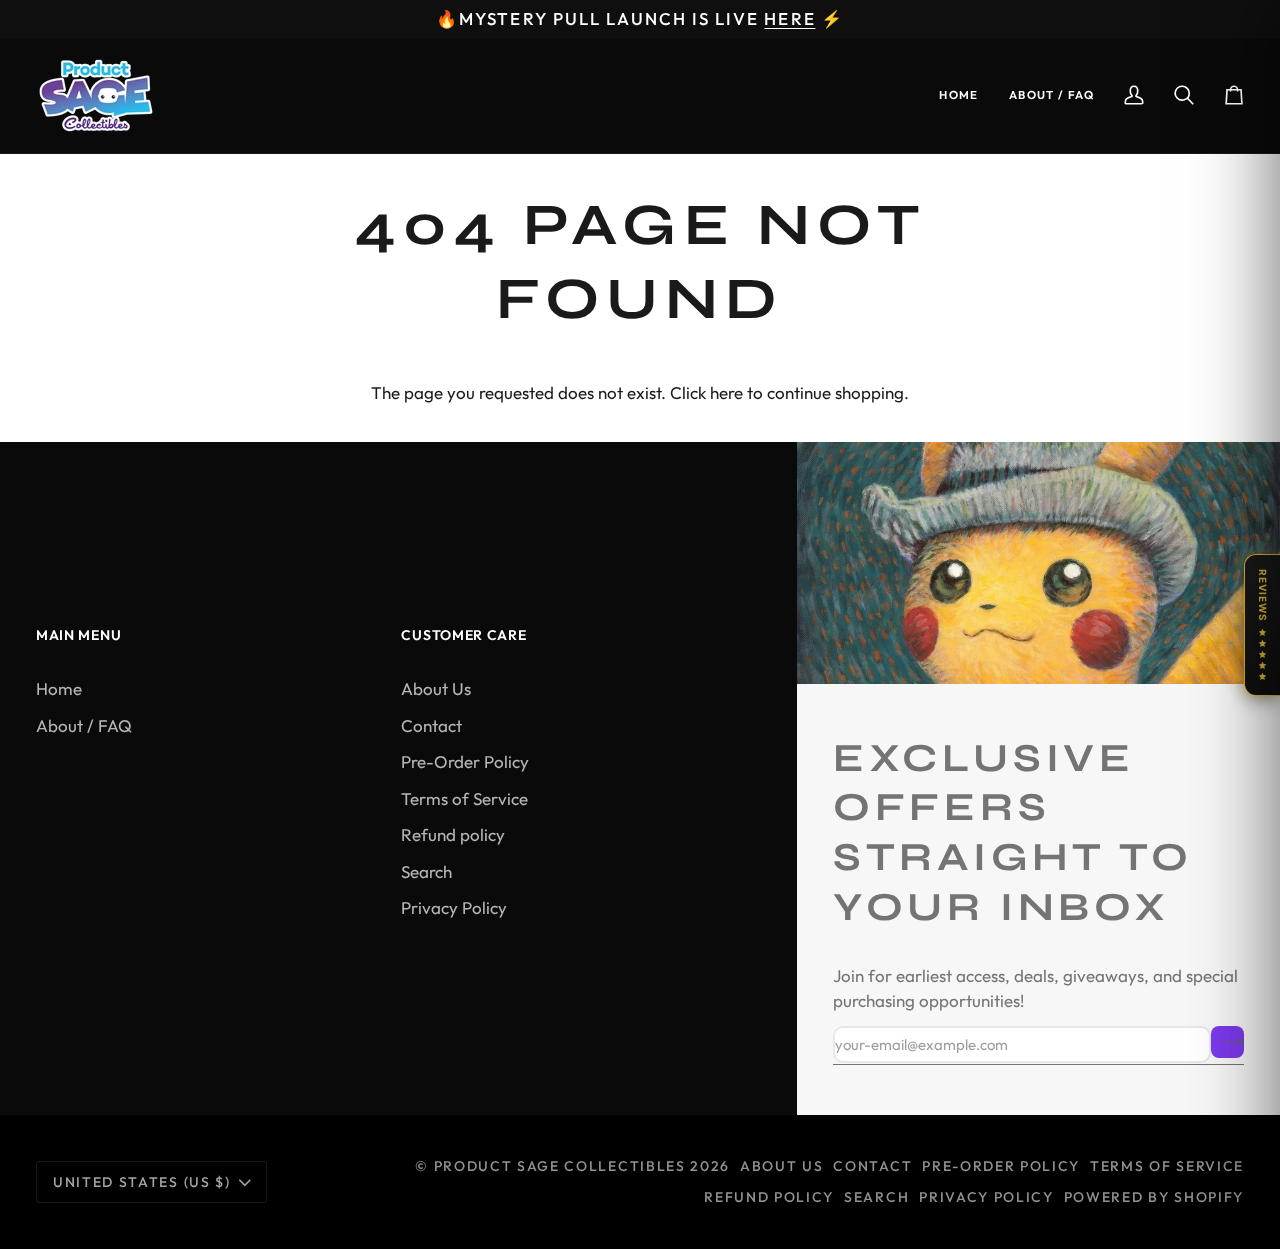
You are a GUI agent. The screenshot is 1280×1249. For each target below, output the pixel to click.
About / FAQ (84, 725)
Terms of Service (464, 798)
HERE (789, 18)
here (726, 392)
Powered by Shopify (1154, 1197)
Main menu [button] (78, 635)
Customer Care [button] (463, 635)
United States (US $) (142, 1182)
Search (426, 871)
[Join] (1227, 1042)
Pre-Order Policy (465, 761)
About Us (436, 688)
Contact (431, 725)
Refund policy (453, 834)
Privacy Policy (454, 907)
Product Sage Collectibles (560, 1166)
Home (59, 688)
